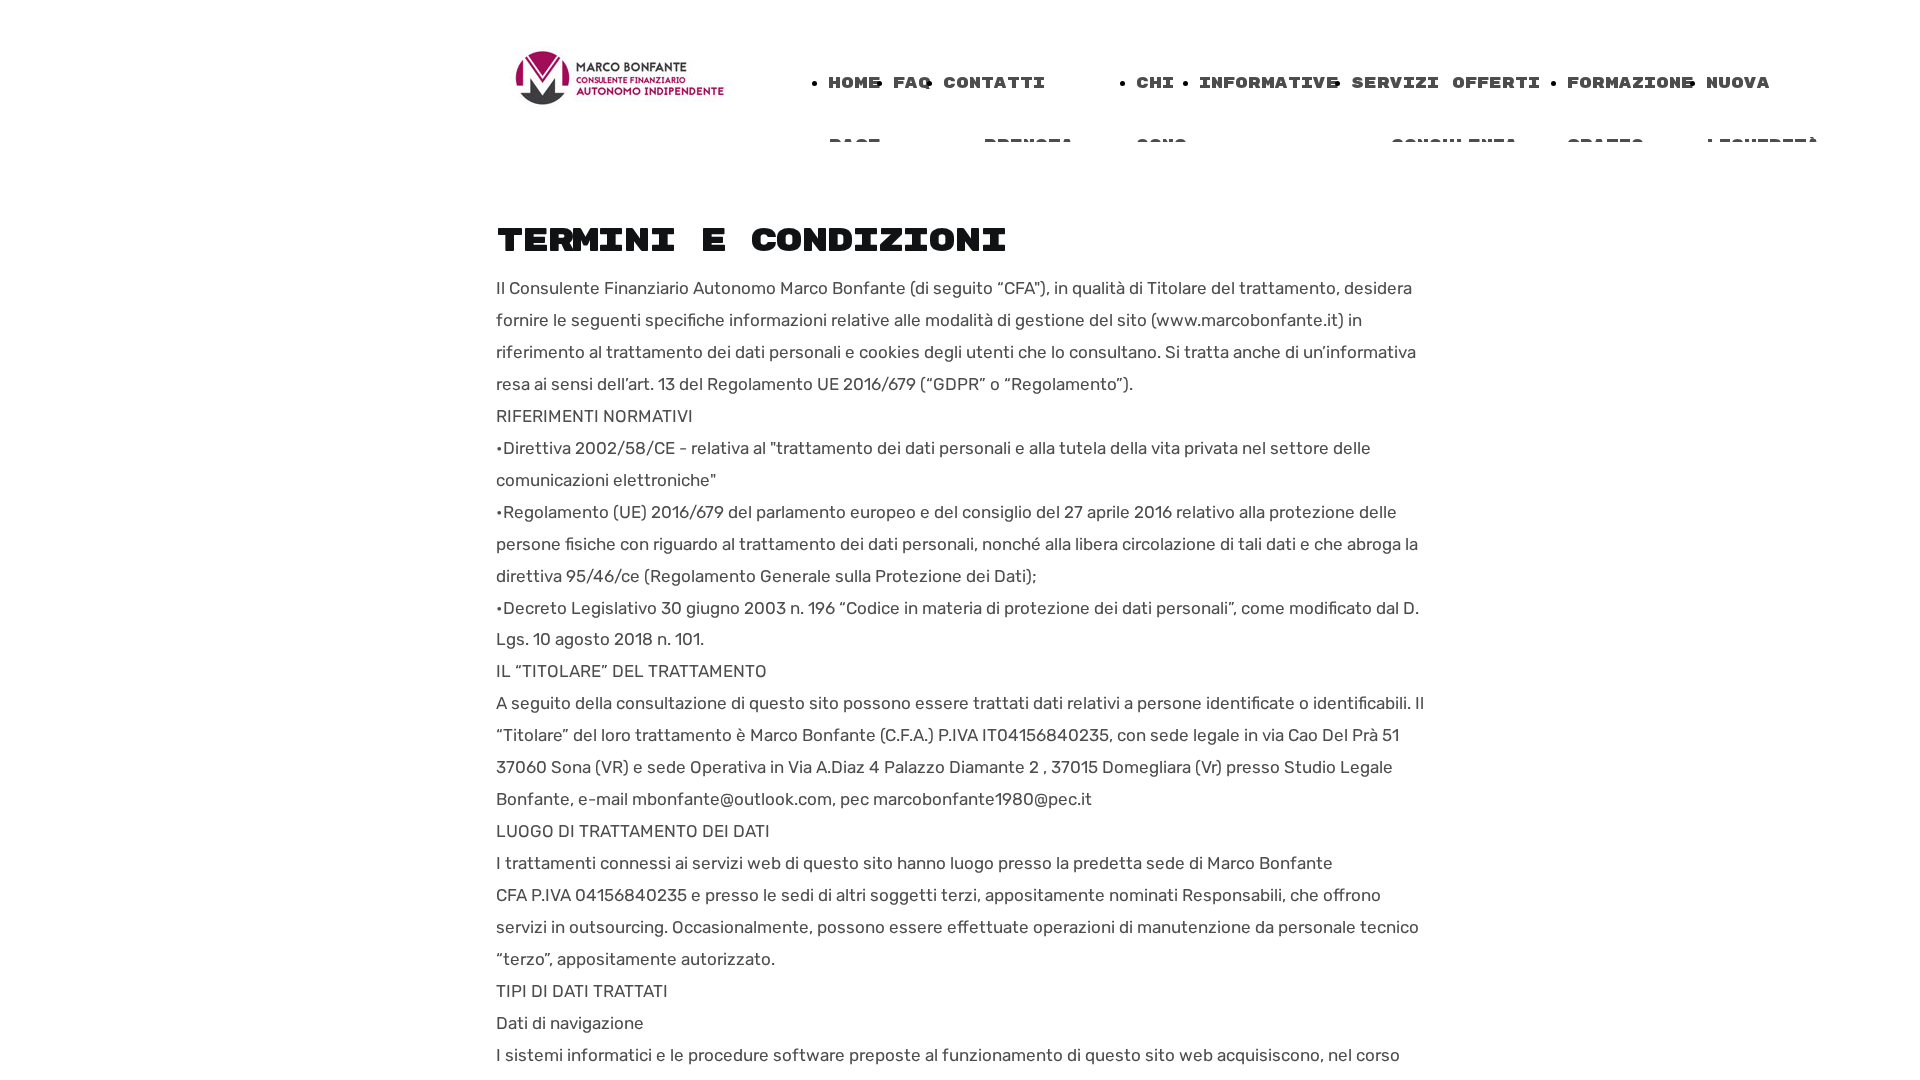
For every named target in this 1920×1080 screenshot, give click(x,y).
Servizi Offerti (1445, 83)
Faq (912, 83)
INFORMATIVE (1269, 83)
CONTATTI (994, 83)
